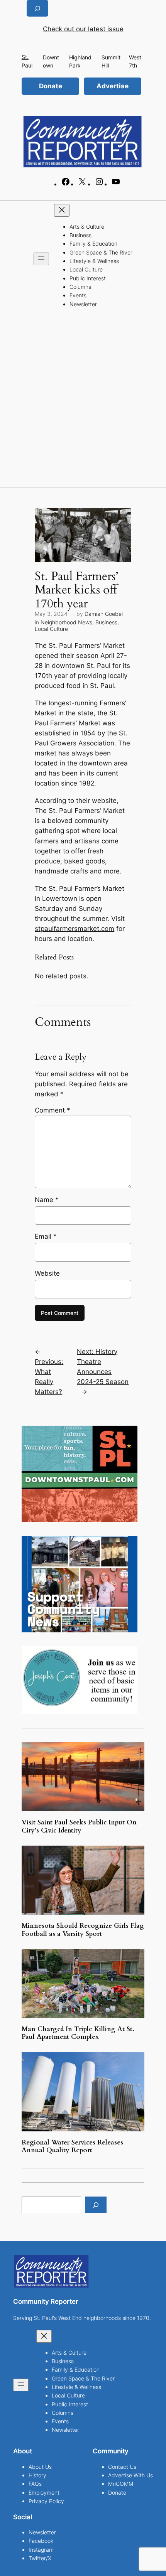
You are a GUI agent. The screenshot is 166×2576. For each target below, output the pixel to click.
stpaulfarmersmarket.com (75, 929)
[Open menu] (41, 259)
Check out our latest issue (83, 29)
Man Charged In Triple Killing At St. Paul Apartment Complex (78, 2033)
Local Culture (51, 629)
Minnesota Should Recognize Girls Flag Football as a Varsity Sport (83, 1930)
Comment (53, 1110)
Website (47, 1273)
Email (46, 1236)
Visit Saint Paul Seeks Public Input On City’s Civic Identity (79, 1826)
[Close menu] (62, 210)
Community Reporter (46, 2301)
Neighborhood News (66, 622)
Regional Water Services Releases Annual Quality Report (72, 2146)
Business (106, 622)
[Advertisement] (83, 400)
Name (47, 1200)
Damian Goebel (104, 614)
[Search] (96, 2205)
